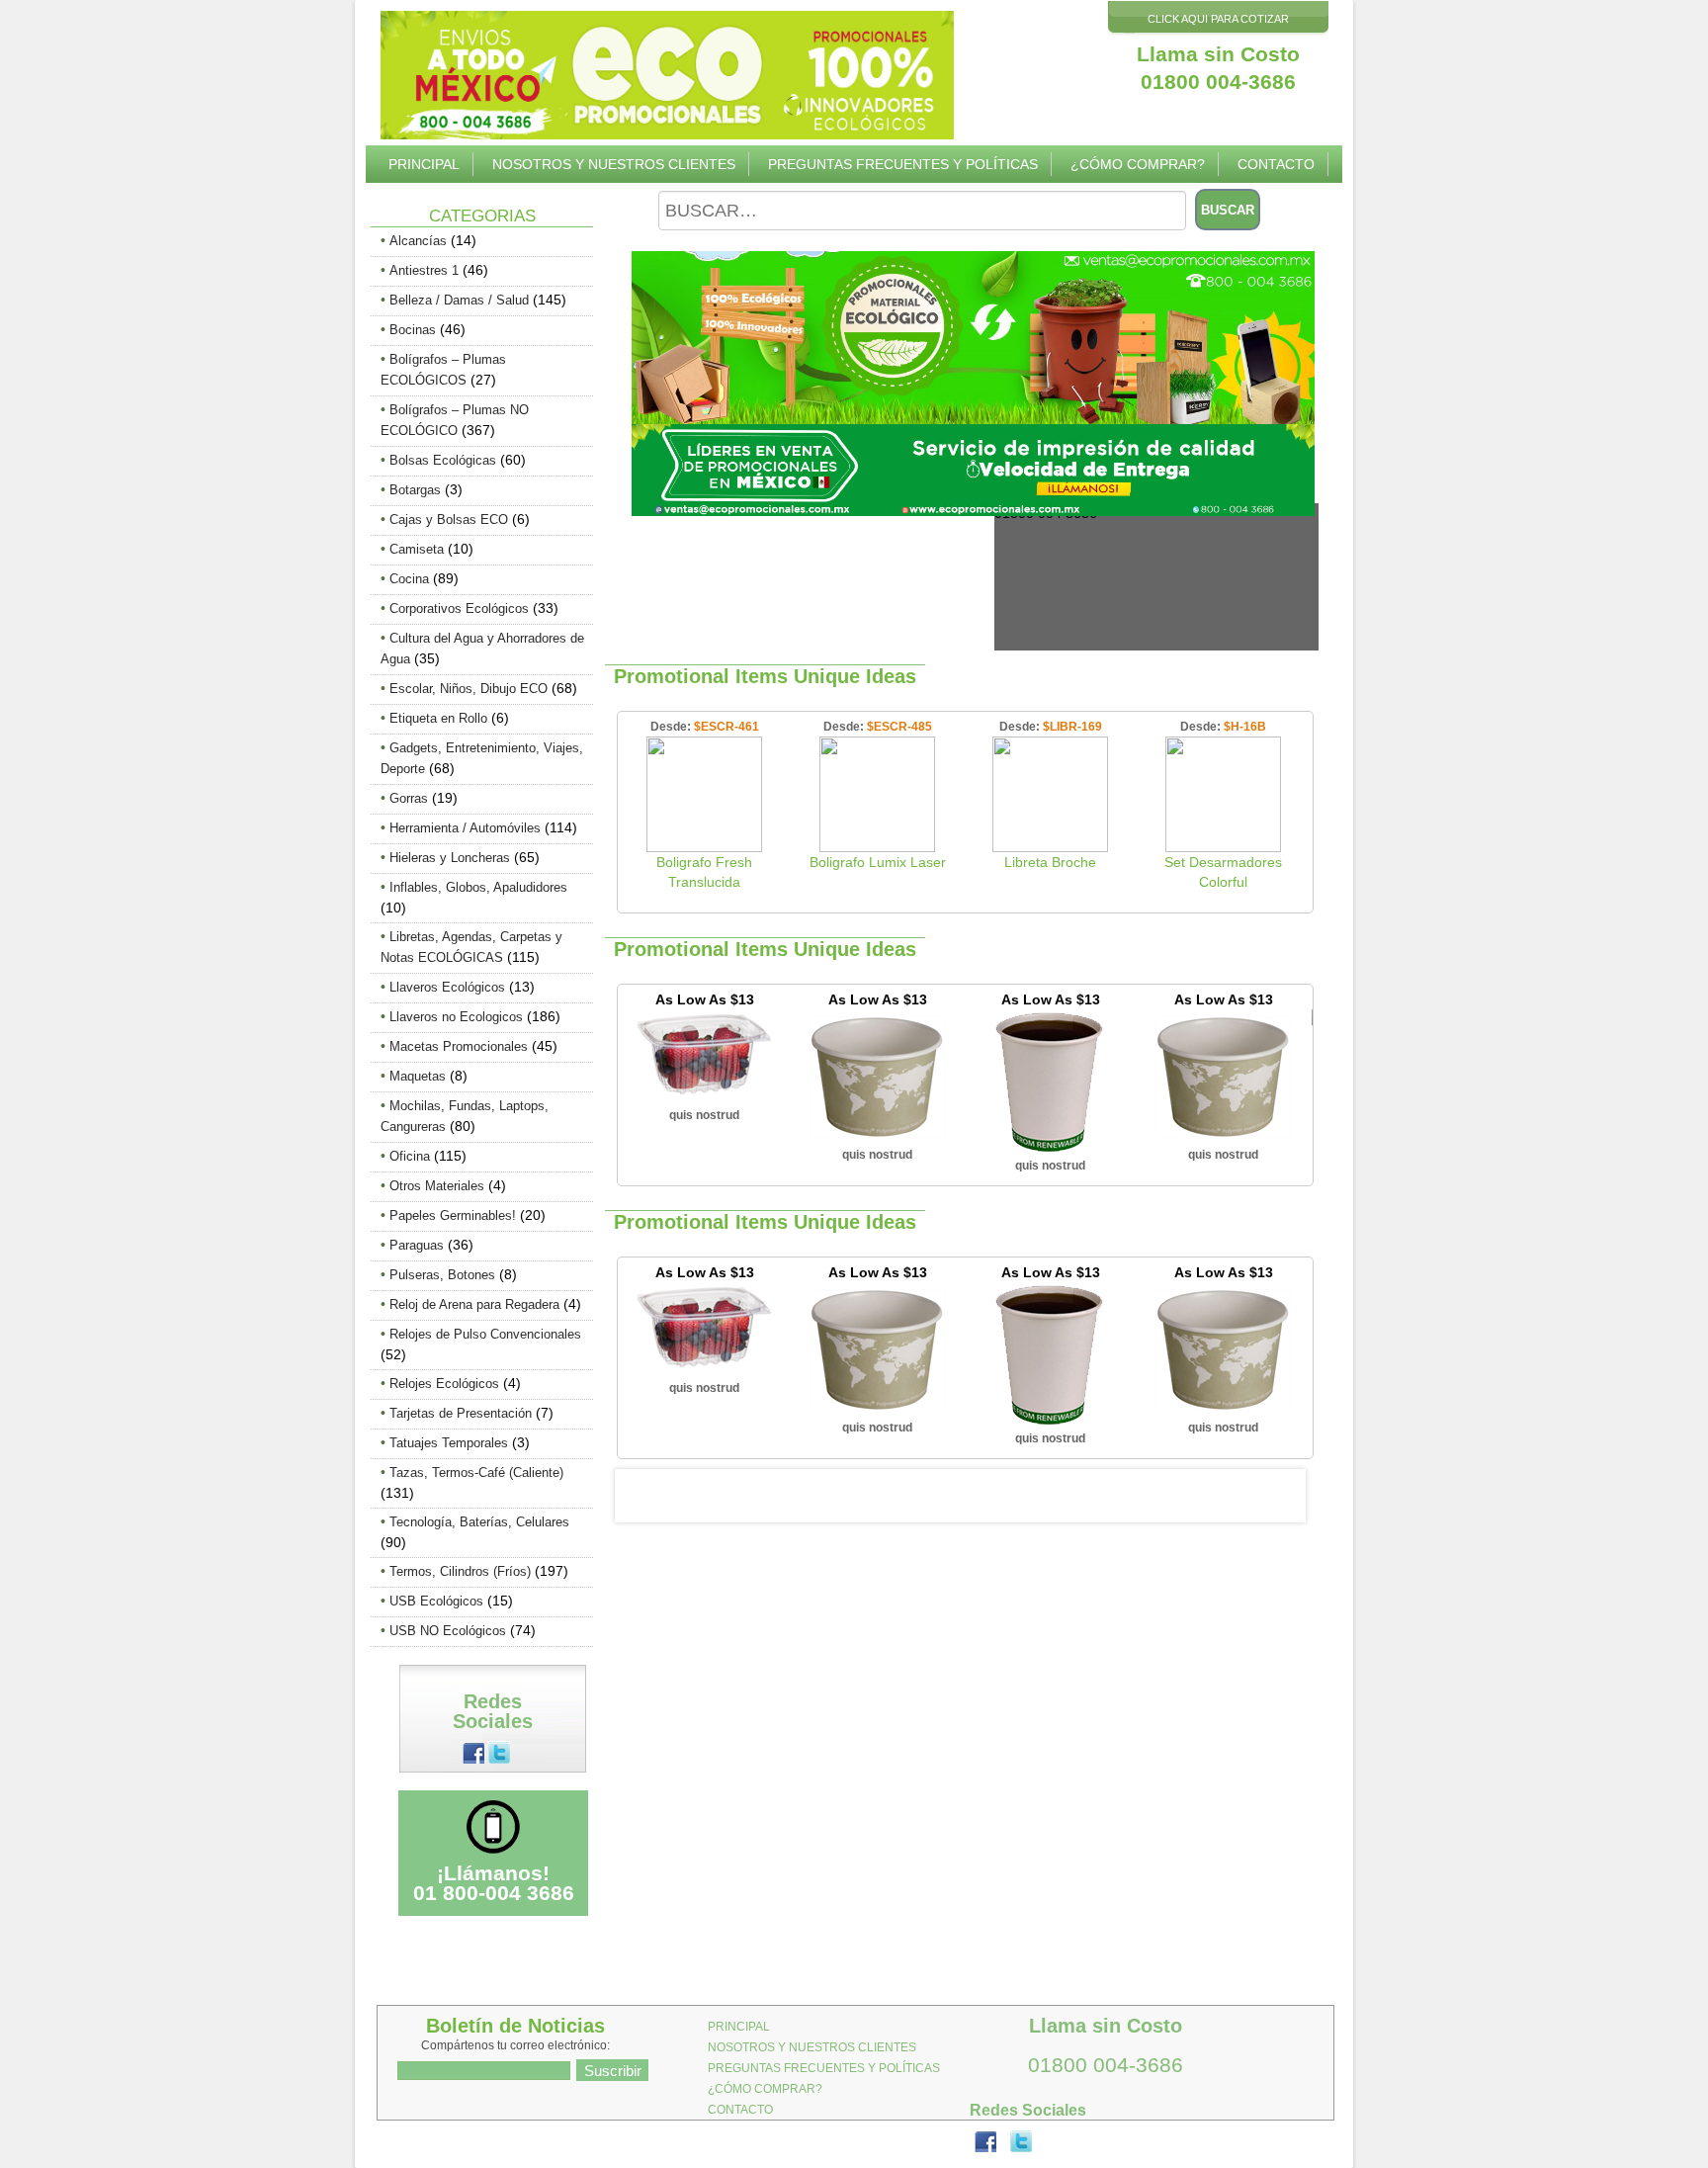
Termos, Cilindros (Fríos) (460, 1571)
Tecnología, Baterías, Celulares (479, 1522)
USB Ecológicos (436, 1601)
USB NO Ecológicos (448, 1631)
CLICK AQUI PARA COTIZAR (1218, 19)
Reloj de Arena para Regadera (474, 1304)
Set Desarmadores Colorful (1223, 872)
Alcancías (418, 241)
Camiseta (417, 549)
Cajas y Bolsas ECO (449, 520)
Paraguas (417, 1245)
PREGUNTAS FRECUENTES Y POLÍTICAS (903, 164)
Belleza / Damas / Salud (459, 300)
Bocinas (413, 330)
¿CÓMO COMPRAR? (1138, 164)
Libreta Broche (1050, 862)
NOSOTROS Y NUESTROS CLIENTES (614, 164)
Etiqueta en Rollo (438, 718)
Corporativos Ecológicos (459, 608)
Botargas (415, 490)
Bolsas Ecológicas (443, 460)
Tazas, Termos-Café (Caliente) (476, 1473)
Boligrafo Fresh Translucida (704, 872)
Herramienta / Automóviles (465, 828)
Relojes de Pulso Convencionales (485, 1334)
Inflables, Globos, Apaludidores (478, 887)
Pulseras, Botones (442, 1275)
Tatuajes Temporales (449, 1443)
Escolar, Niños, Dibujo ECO (469, 689)
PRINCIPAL (424, 164)
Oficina (410, 1156)
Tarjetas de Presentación (461, 1413)
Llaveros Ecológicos (447, 987)
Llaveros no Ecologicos (456, 1017)
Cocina (409, 579)
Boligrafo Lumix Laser (878, 862)
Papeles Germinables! (453, 1215)
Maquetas (418, 1076)
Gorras (409, 798)
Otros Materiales (437, 1186)
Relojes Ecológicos (444, 1384)
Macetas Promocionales (459, 1046)
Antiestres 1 (424, 270)
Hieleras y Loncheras (450, 858)
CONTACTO (1276, 164)
